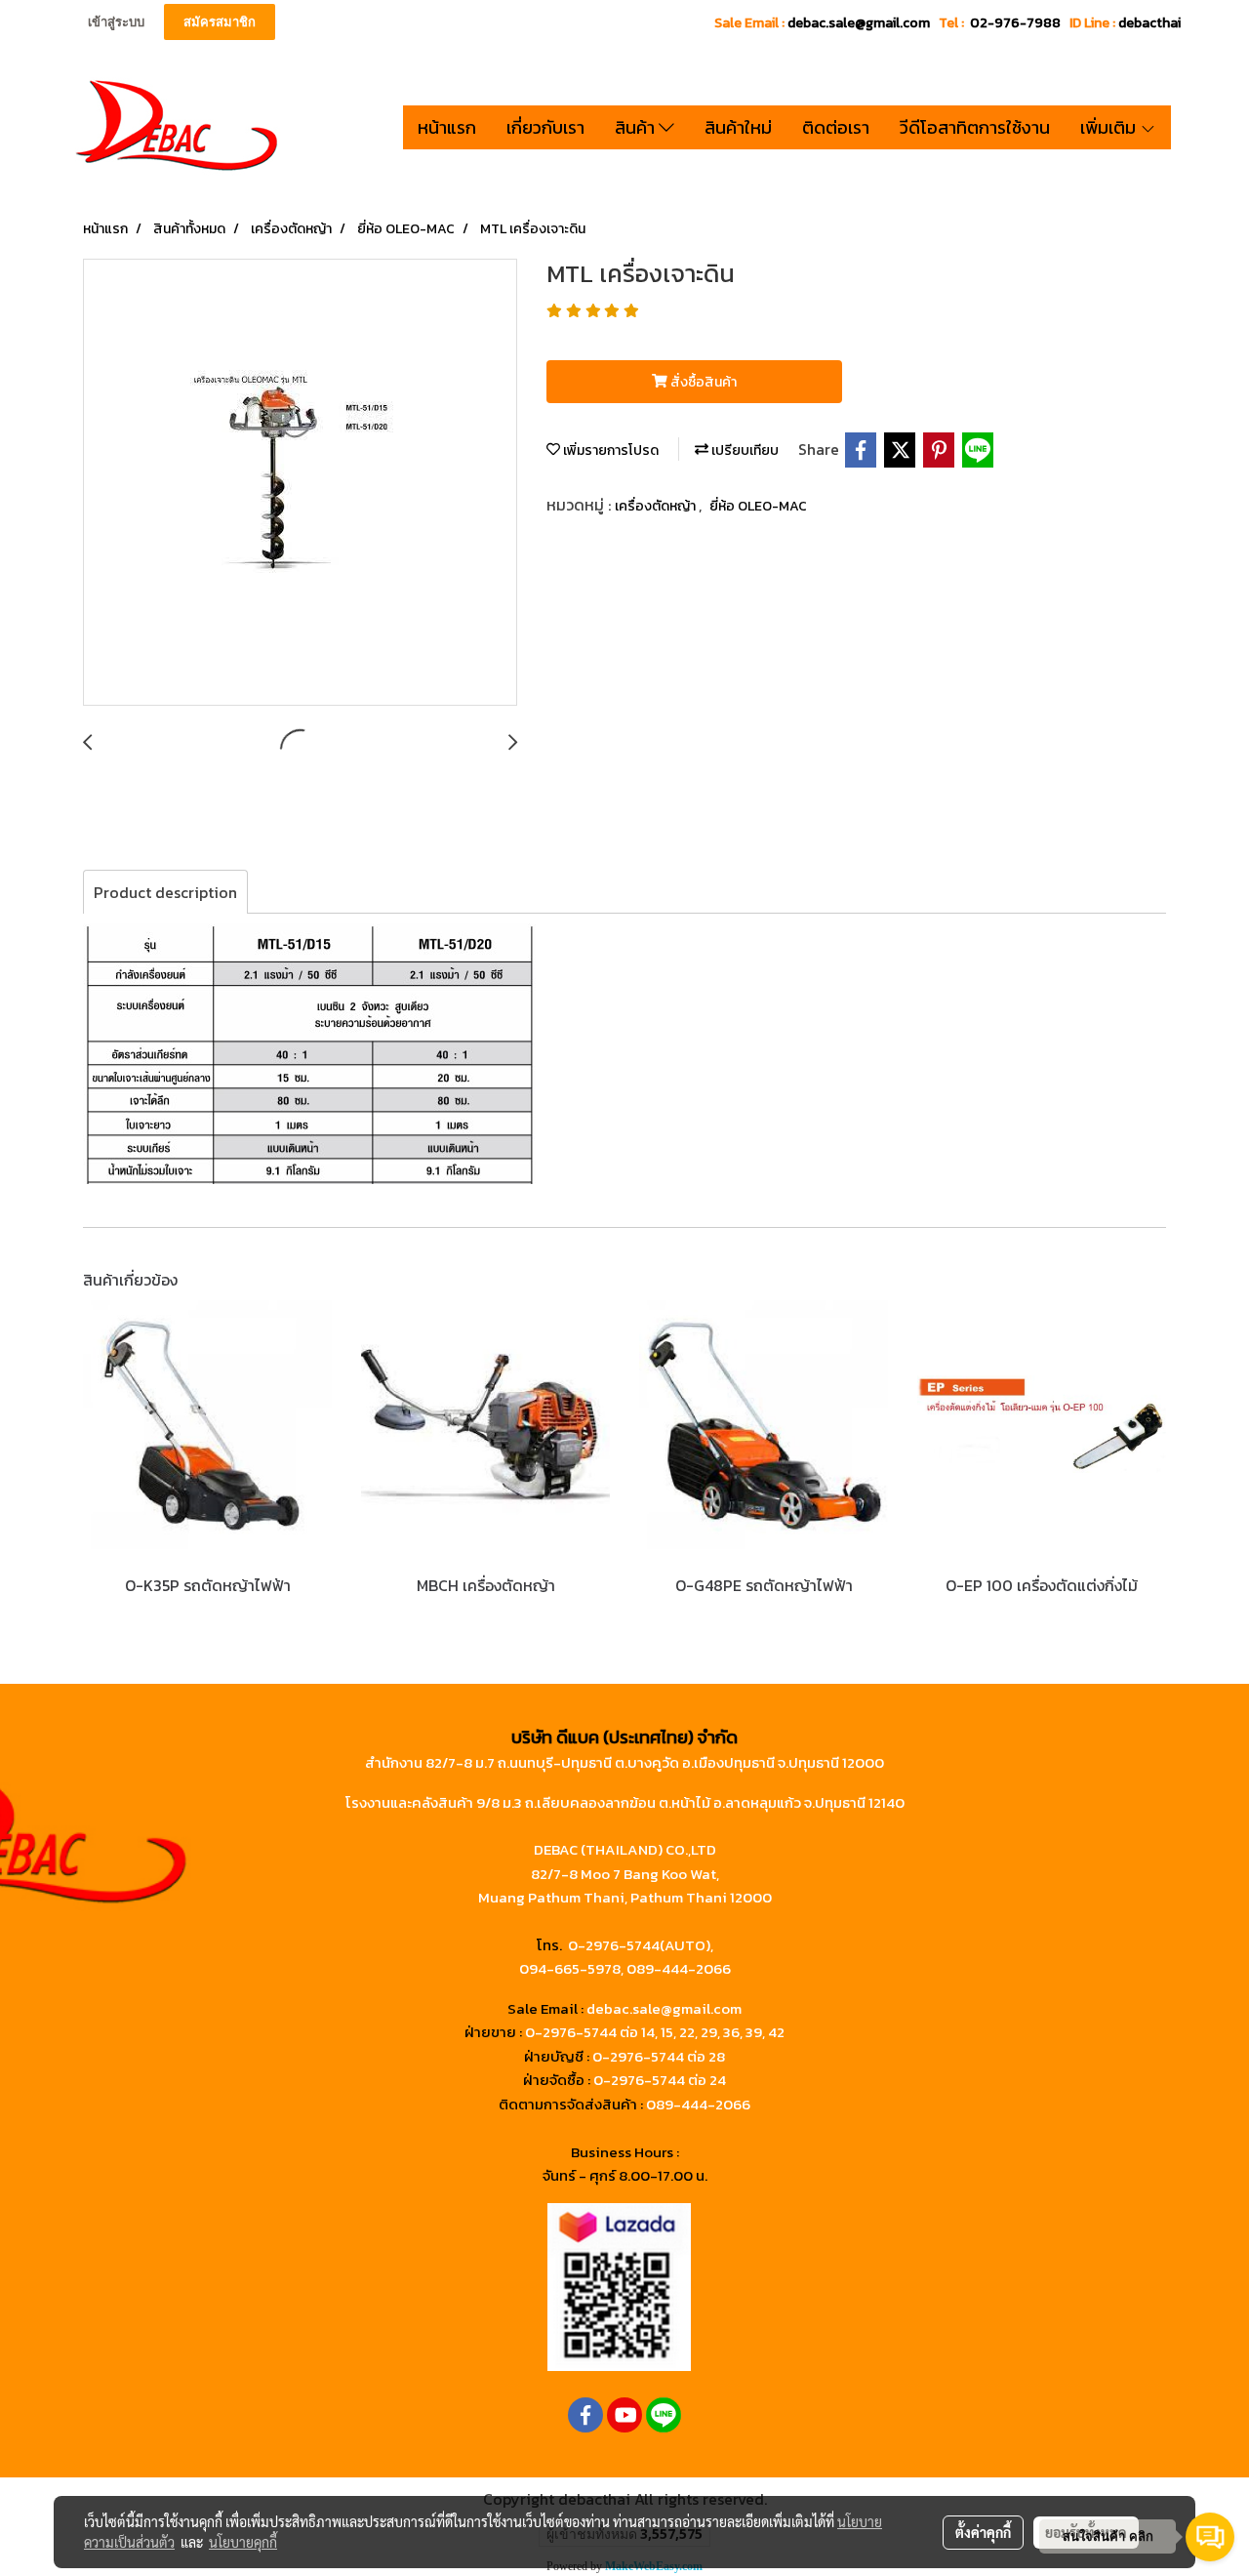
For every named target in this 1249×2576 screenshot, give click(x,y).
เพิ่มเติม (1110, 127)
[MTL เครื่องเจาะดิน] (300, 483)
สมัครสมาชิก (220, 22)
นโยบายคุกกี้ (243, 2542)
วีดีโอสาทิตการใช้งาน (975, 127)
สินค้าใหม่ (738, 127)
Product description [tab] (165, 892)
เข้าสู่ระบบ (116, 22)
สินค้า (637, 127)
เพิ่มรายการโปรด (609, 450)
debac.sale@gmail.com (664, 2008)
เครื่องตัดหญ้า (657, 506)
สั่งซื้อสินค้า (702, 382)
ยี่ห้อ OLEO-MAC (758, 506)
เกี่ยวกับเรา (545, 127)
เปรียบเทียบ (744, 450)
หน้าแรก (447, 127)
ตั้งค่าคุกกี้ (983, 2532)
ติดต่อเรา (836, 127)
